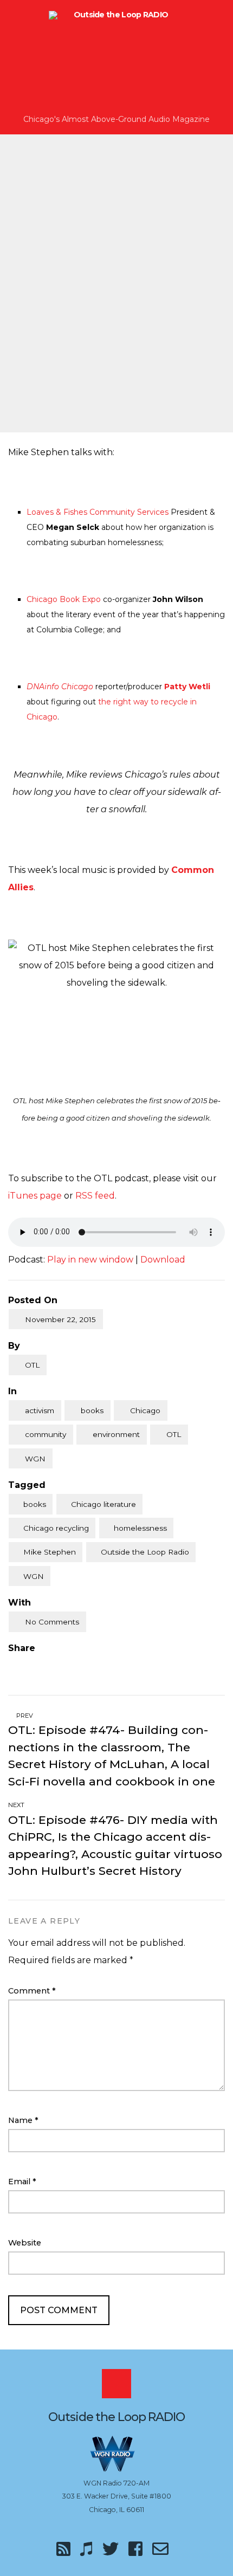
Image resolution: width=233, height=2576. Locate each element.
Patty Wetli (187, 687)
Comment (32, 1991)
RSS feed (95, 1196)
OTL (32, 1365)
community (46, 1434)
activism (40, 1410)
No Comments (52, 1622)
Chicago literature (103, 1504)
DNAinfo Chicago (60, 687)
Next (17, 1805)
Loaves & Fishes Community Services (98, 512)
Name (23, 2120)
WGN (35, 1459)
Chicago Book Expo (64, 599)
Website (25, 2243)
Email (22, 2182)
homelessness (140, 1528)
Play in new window (90, 1260)
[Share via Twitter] (35, 1666)
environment (116, 1434)
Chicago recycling (56, 1528)
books (92, 1410)
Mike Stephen (50, 1552)
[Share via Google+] (57, 1666)
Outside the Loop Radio (145, 1552)
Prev (24, 1716)
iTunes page (35, 1196)
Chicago (145, 1410)
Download (163, 1260)
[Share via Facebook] (12, 1666)
